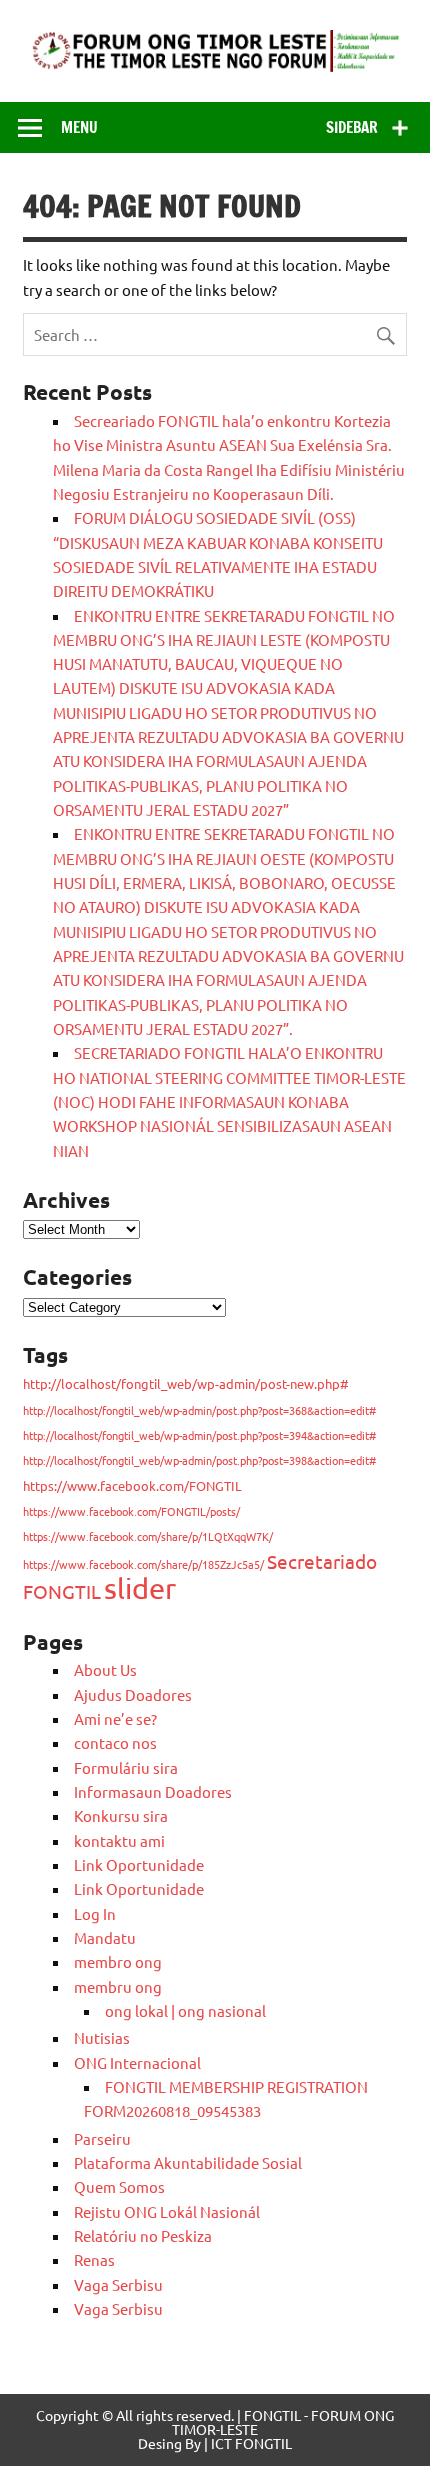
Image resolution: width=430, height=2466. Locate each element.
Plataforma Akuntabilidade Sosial (188, 2162)
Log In (95, 1913)
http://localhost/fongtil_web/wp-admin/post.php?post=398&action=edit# (199, 1460)
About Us (105, 1669)
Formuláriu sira (126, 1767)
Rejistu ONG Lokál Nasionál (167, 2211)
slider (140, 1588)
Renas (94, 2259)
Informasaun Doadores (153, 1791)
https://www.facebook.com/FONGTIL (132, 1485)
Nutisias (102, 2037)
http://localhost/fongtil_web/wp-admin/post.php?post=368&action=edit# (199, 1410)
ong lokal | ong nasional (185, 2010)
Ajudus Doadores (133, 1694)
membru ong (118, 1986)
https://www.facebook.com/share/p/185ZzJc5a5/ (143, 1564)
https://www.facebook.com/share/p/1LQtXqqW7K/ (148, 1536)
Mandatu (105, 1937)
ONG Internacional (137, 2062)
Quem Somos (119, 2186)
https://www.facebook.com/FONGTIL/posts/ (131, 1511)
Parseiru (102, 2138)
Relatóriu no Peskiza (143, 2235)
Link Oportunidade (139, 1864)
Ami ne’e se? (115, 1718)
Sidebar (352, 127)
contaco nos (115, 1742)
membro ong (118, 1961)
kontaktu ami (119, 1840)
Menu (79, 127)
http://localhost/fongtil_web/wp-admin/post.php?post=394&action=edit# (199, 1435)
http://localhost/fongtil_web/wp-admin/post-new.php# (186, 1383)
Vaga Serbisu (118, 2284)
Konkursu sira (121, 1815)
